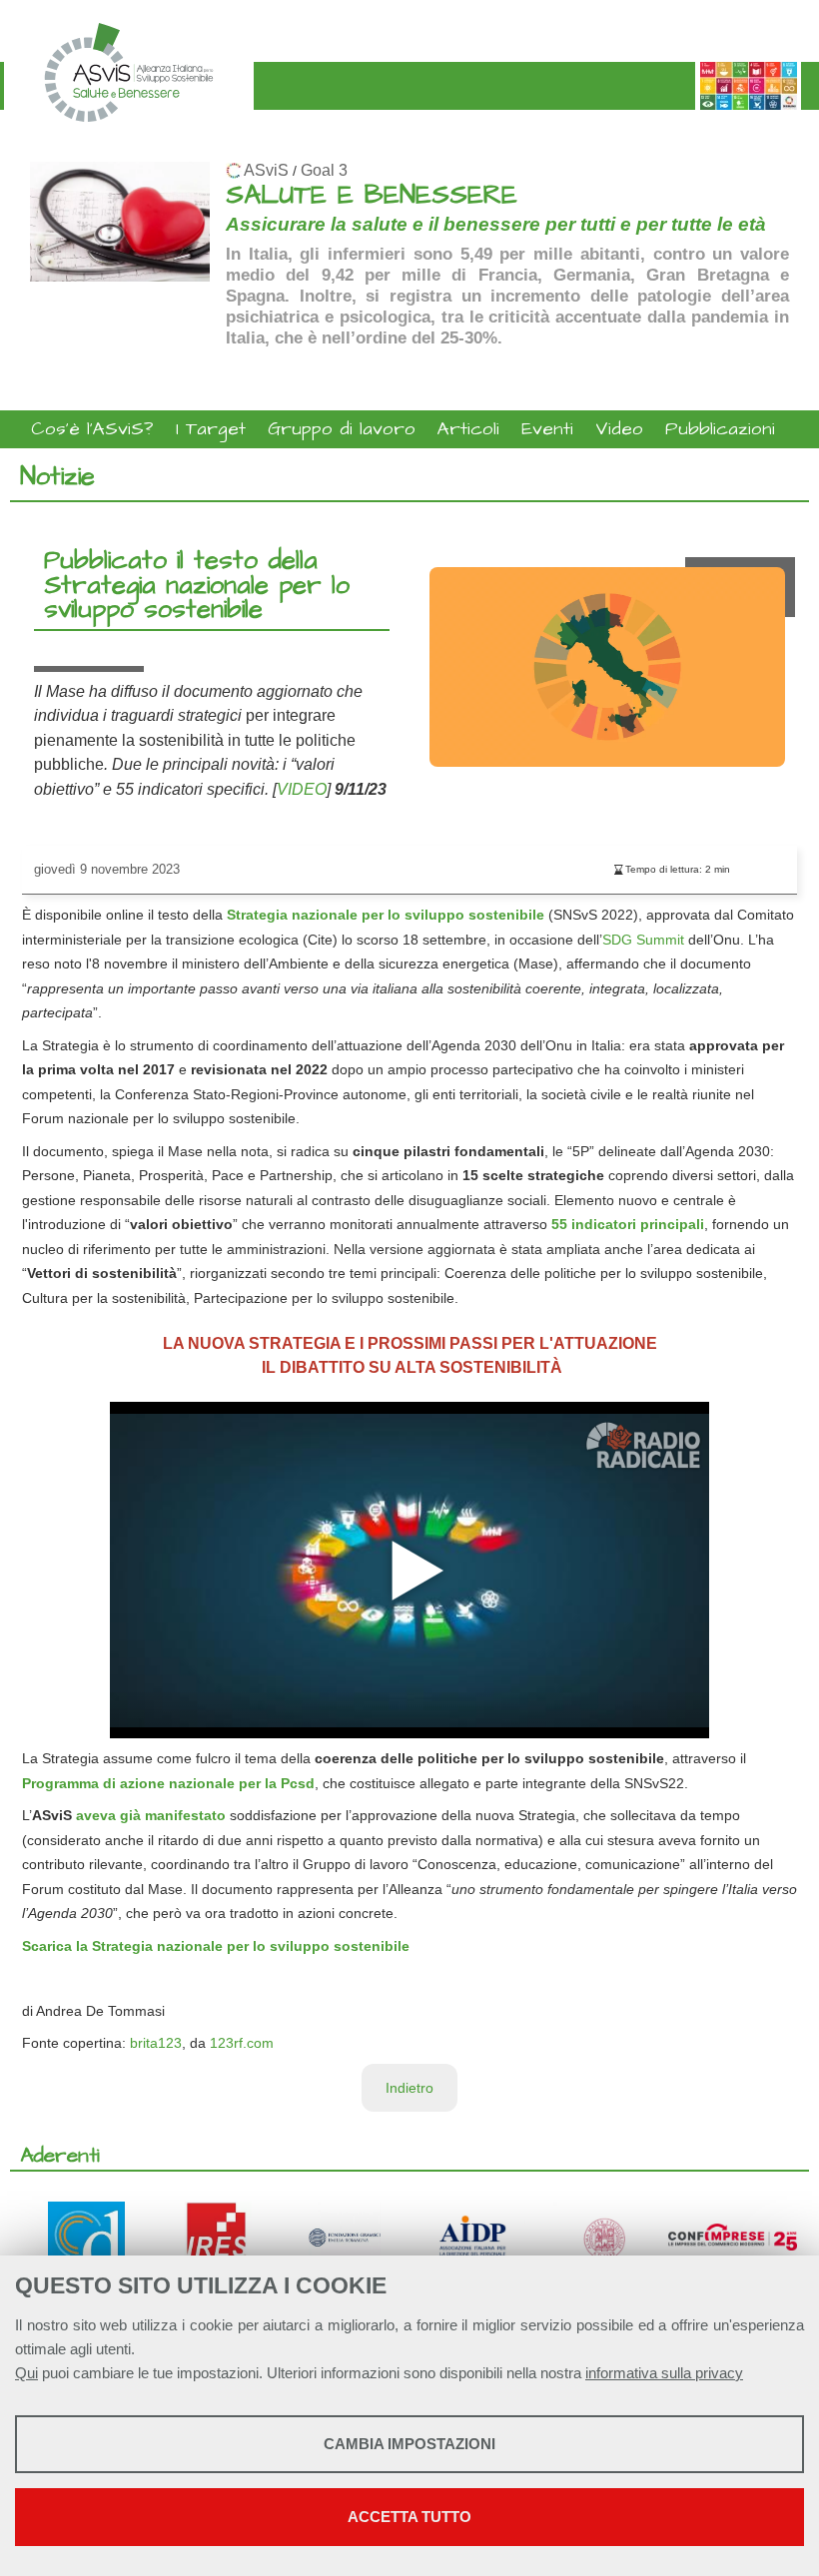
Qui (26, 2373)
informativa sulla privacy (664, 2373)
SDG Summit (643, 940)
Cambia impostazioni (409, 2444)
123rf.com (242, 2043)
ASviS (266, 170)
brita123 (156, 2043)
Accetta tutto (409, 2517)
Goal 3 (324, 170)
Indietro (409, 2088)
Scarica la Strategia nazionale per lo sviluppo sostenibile (216, 1946)
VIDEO (302, 789)
